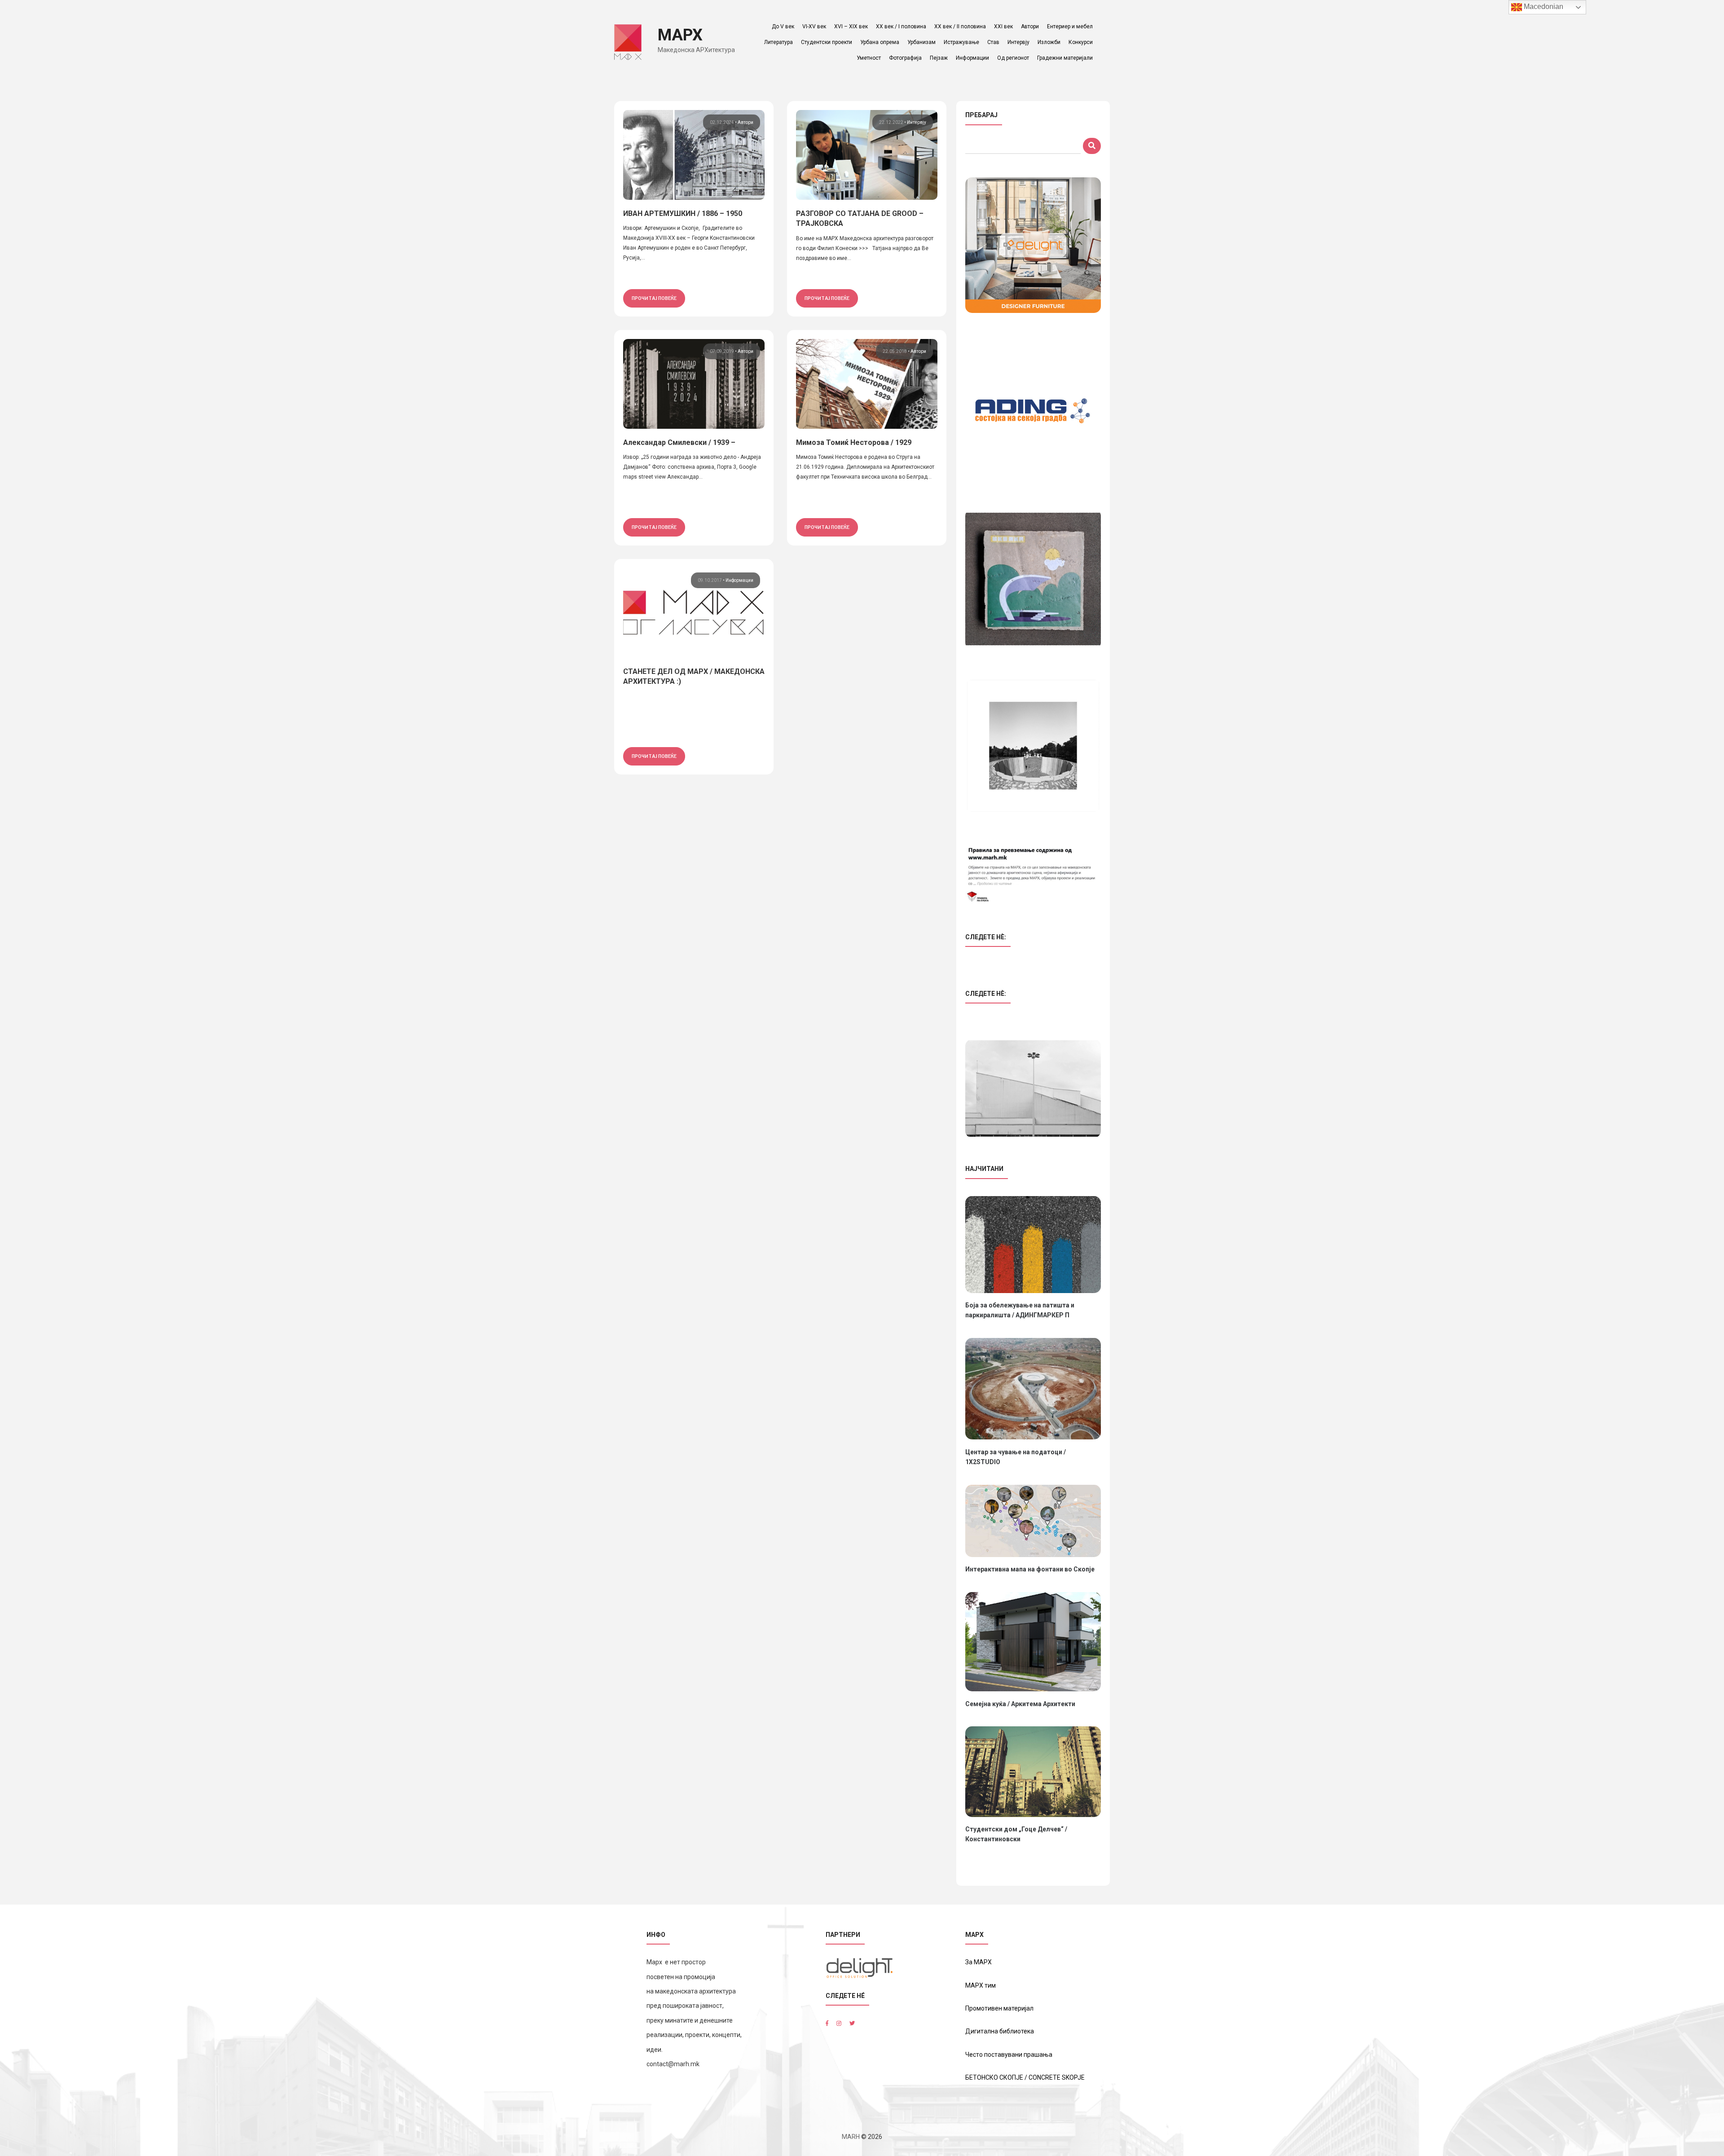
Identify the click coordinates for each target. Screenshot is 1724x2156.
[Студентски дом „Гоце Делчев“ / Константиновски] (1033, 1772)
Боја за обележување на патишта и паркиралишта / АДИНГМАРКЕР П (1020, 1310)
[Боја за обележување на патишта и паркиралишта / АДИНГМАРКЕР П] (1033, 1245)
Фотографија (905, 58)
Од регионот (1013, 58)
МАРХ (680, 35)
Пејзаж (939, 58)
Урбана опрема (880, 42)
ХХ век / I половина (901, 26)
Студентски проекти (827, 42)
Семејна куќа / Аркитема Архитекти (1020, 1704)
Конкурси (1081, 42)
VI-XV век (814, 26)
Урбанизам (921, 42)
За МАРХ (979, 1962)
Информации (972, 58)
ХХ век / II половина (960, 26)
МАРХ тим (981, 1985)
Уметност (869, 58)
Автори (1030, 26)
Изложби (1049, 42)
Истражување (961, 42)
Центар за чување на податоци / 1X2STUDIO (1016, 1457)
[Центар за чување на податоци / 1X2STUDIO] (1033, 1389)
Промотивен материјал (999, 2008)
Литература (778, 42)
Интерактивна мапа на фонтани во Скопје (1030, 1569)
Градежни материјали (1065, 58)
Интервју (1018, 42)
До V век (783, 26)
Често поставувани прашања (1009, 2055)
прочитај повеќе (654, 298)
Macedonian (1543, 7)
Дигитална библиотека (1000, 2031)
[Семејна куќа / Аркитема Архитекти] (1033, 1642)
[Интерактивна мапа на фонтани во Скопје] (1033, 1521)
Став (993, 42)
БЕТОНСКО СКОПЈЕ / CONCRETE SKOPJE (1025, 2077)
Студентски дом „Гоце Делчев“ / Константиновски (1016, 1834)
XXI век (1003, 26)
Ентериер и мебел (1070, 26)
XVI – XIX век (851, 26)
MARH (851, 2137)
